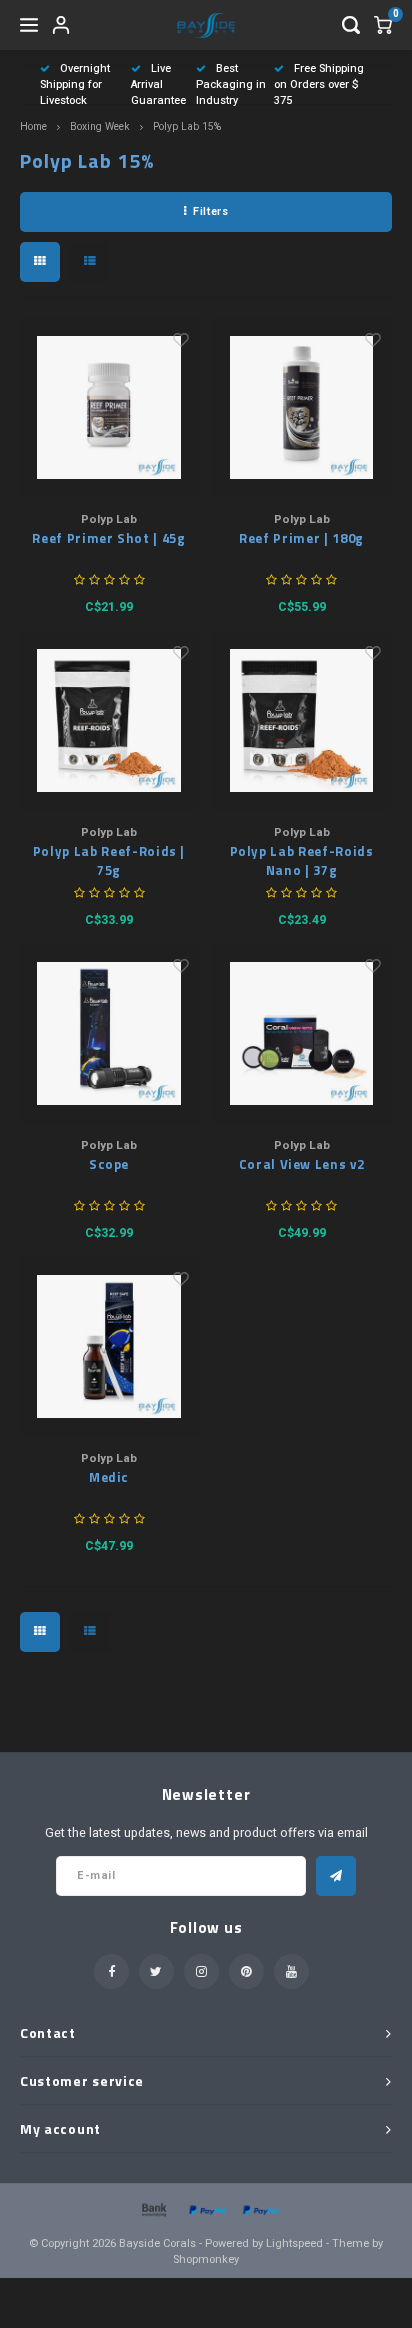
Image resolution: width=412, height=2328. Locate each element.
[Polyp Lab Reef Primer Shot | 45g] (109, 407)
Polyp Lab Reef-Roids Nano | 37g (302, 861)
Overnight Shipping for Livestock (75, 84)
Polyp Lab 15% (187, 126)
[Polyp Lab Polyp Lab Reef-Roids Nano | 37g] (301, 720)
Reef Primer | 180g (301, 538)
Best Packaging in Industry (231, 84)
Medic (109, 1477)
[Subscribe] (336, 1876)
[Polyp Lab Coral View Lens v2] (301, 1033)
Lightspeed (294, 2243)
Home (33, 126)
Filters (210, 211)
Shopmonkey (206, 2259)
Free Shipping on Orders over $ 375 (319, 84)
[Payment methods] (153, 2209)
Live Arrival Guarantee (158, 84)
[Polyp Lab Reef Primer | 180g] (301, 407)
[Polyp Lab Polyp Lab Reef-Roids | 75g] (109, 720)
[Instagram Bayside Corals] (201, 1971)
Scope (109, 1164)
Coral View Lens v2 (302, 1164)
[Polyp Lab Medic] (109, 1346)
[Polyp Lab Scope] (109, 1033)
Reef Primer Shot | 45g (108, 538)
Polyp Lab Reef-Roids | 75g (109, 861)
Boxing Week (100, 126)
